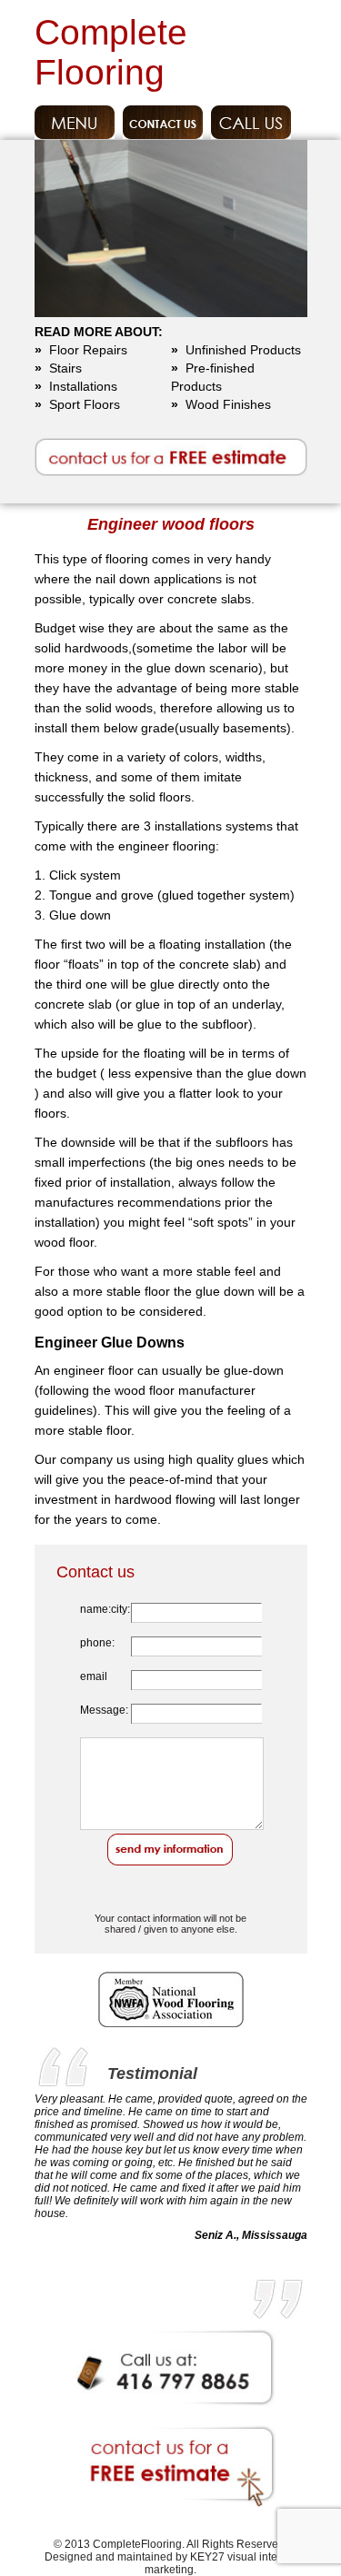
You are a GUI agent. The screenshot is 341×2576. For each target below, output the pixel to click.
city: (120, 1609)
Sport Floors (77, 404)
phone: (97, 1643)
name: (95, 1609)
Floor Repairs (81, 350)
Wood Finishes (221, 404)
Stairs (58, 368)
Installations (76, 386)
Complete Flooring (111, 52)
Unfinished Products (236, 350)
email (94, 1676)
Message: (104, 1710)
